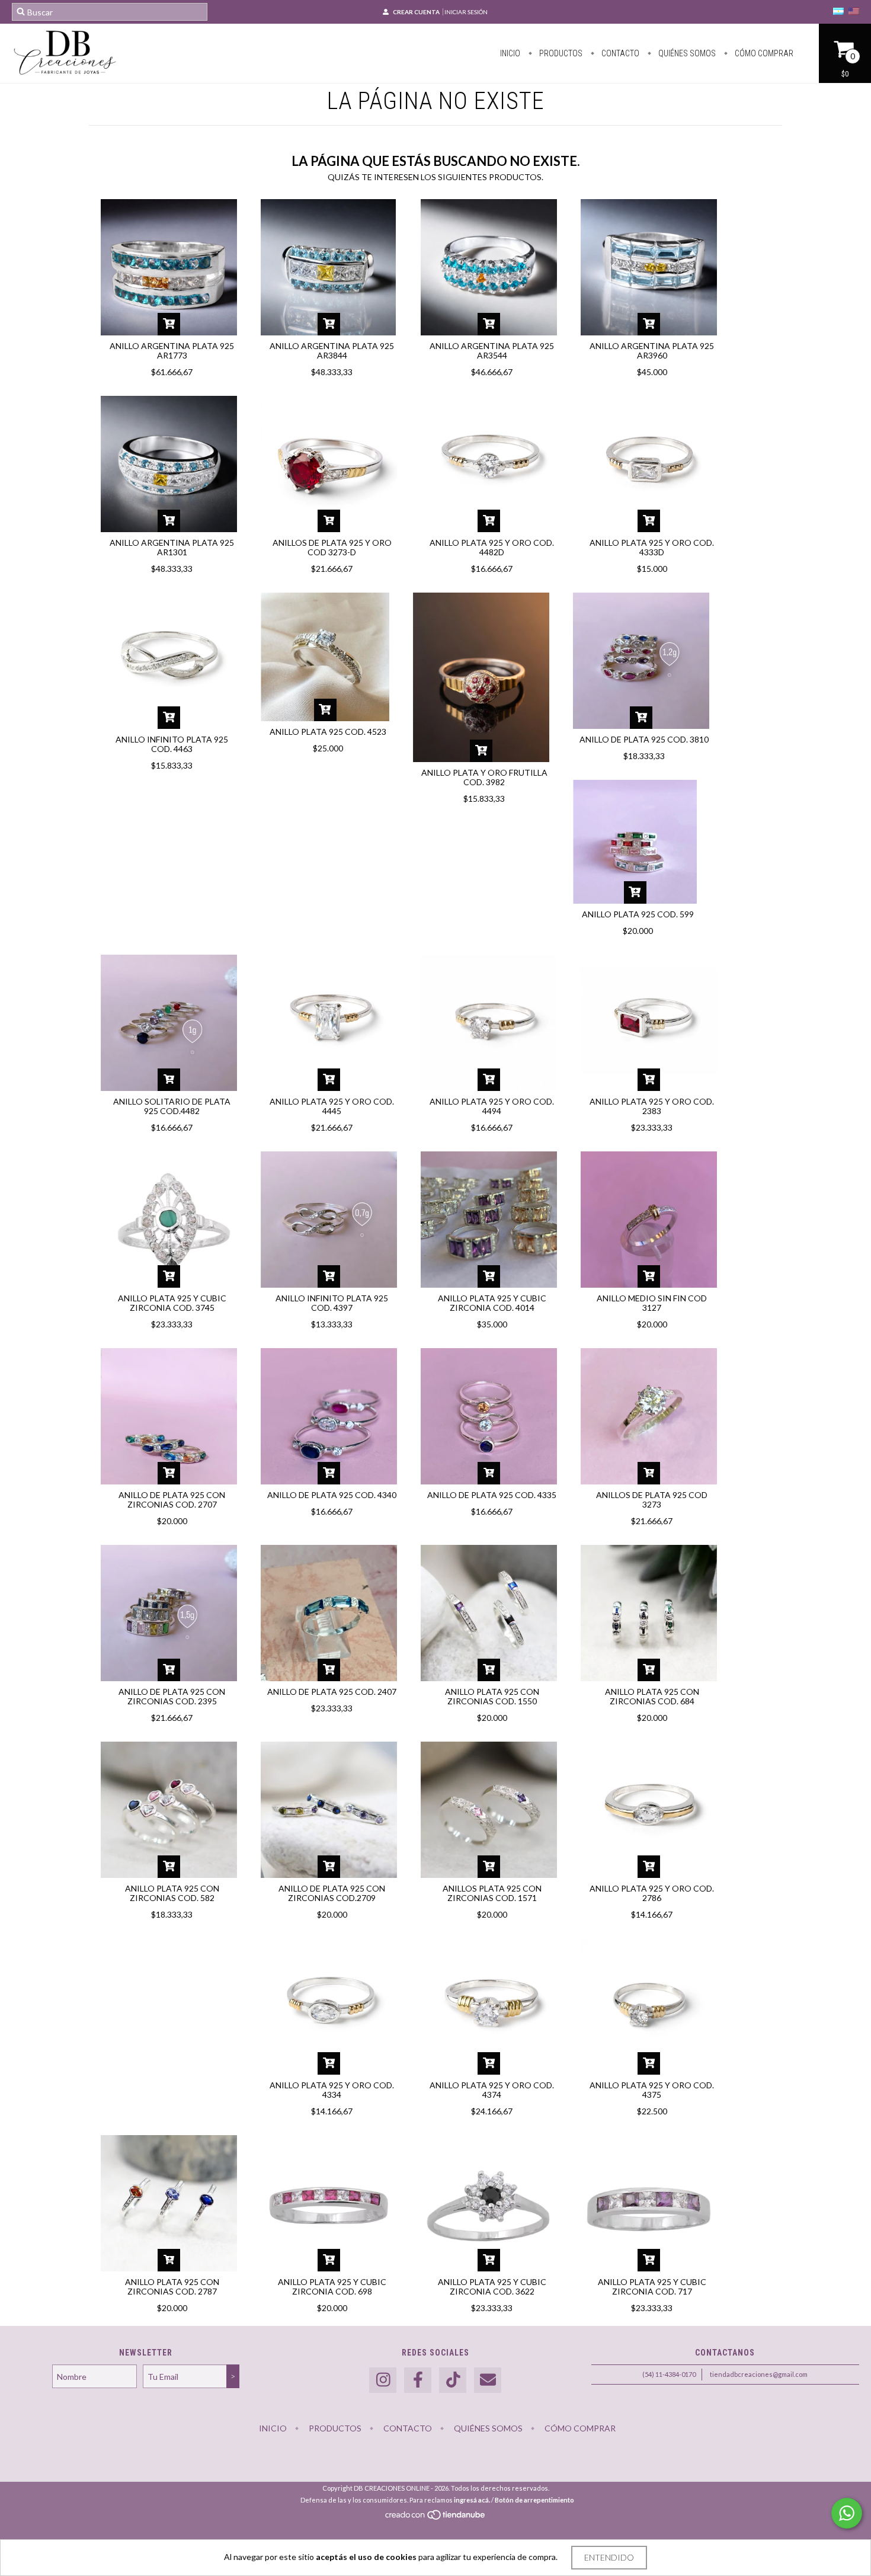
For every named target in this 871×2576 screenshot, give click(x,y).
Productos (560, 53)
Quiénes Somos (686, 53)
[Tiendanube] (436, 2518)
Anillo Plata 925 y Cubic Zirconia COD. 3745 (172, 1303)
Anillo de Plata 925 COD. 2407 (332, 1692)
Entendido (609, 2557)
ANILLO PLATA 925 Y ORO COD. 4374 (492, 2090)
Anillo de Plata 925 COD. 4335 (492, 1495)
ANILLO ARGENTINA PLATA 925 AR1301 (172, 547)
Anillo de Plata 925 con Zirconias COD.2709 (332, 1893)
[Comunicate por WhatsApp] (847, 2513)
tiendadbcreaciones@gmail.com (759, 2374)
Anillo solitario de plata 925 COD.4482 (172, 1106)
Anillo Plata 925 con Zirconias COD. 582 (172, 1893)
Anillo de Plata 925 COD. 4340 (332, 1495)
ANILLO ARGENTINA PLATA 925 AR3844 (332, 351)
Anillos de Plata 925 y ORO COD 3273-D (332, 547)
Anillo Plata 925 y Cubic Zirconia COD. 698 (332, 2287)
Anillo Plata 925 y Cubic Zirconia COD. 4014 (492, 1303)
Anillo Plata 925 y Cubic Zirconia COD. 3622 (492, 2287)
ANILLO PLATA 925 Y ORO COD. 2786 (652, 1893)
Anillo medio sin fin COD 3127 (652, 1303)
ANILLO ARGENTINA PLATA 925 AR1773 (172, 351)
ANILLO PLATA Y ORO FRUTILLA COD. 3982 (484, 777)
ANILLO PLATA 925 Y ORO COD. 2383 (652, 1106)
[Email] (488, 2380)
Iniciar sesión (466, 12)
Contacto (619, 53)
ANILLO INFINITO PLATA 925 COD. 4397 (332, 1303)
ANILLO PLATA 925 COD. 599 (638, 914)
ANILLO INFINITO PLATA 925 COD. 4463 (172, 744)
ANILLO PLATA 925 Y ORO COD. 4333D (652, 547)
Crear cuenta (416, 12)
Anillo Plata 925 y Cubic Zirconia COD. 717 (652, 2287)
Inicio (510, 53)
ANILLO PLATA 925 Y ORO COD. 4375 (652, 2090)
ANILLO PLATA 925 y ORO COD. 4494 (492, 1106)
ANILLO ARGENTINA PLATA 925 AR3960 (652, 351)
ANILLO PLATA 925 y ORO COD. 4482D (492, 547)
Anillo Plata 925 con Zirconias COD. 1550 (492, 1696)
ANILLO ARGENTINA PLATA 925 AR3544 (492, 351)
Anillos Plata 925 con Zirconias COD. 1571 (492, 1893)
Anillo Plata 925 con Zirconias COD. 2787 (172, 2287)
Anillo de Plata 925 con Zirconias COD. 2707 (172, 1500)
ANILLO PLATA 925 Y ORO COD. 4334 (332, 2090)
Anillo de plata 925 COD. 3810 (644, 739)
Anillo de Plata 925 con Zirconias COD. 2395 (172, 1696)
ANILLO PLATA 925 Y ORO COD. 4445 (332, 1106)
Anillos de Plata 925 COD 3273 (652, 1500)
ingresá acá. (472, 2500)
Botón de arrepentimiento (534, 2500)
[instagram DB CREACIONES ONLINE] (383, 2380)
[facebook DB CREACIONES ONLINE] (418, 2380)
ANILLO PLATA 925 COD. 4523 (328, 732)
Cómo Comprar (763, 53)
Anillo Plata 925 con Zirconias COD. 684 (652, 1696)
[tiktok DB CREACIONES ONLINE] (453, 2380)
